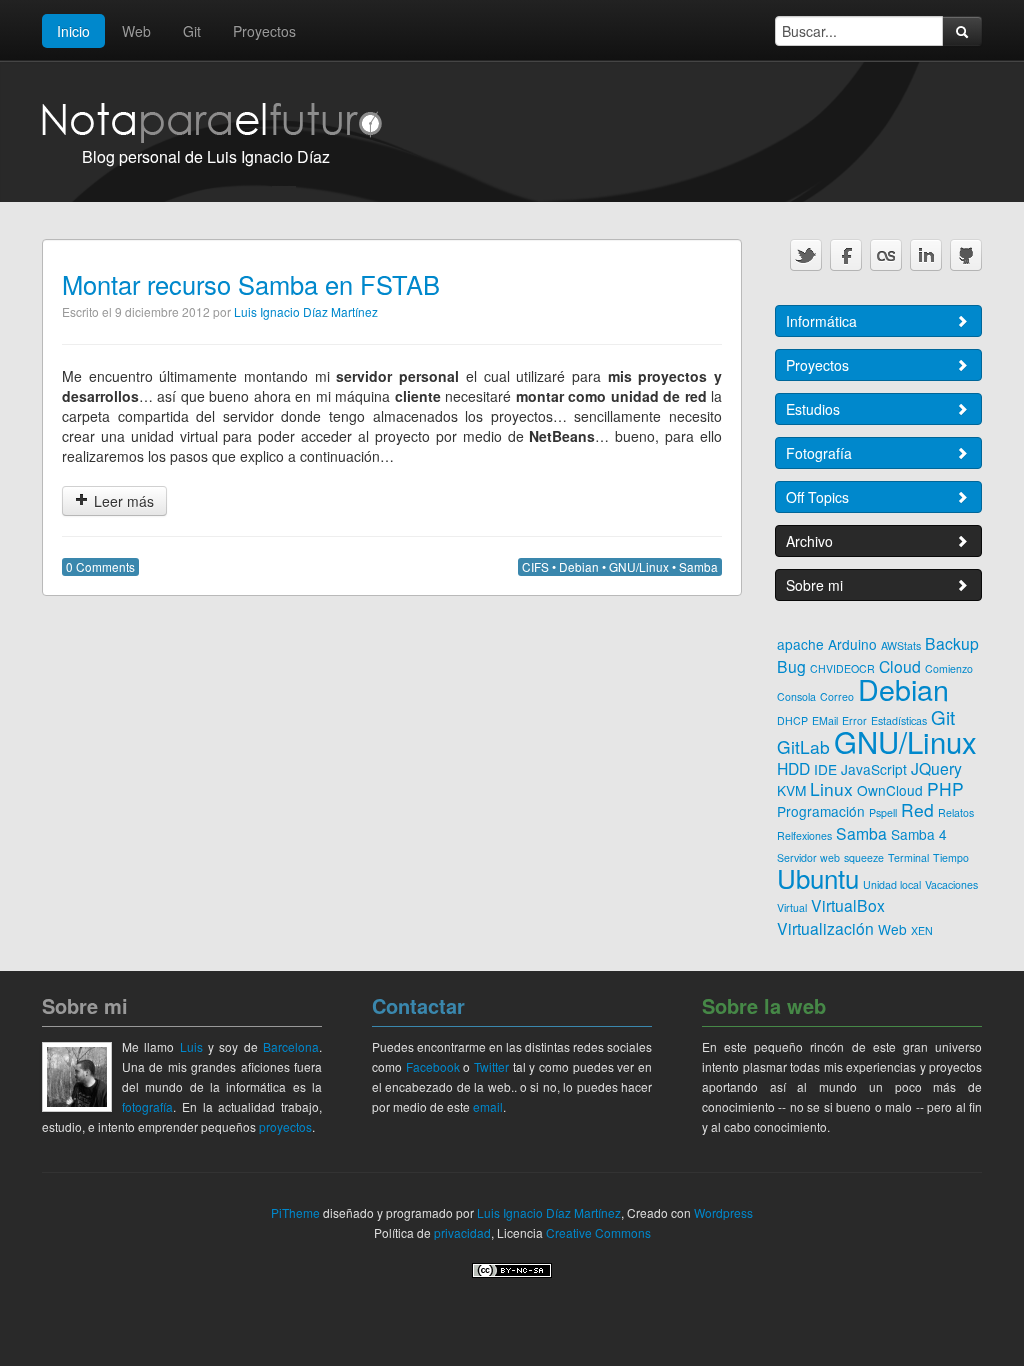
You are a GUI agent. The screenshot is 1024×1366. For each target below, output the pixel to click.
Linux (831, 788)
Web (136, 31)
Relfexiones (804, 835)
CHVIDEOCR (842, 668)
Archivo (809, 541)
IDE (825, 769)
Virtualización (825, 928)
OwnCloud (890, 790)
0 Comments (100, 566)
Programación (821, 811)
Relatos (956, 812)
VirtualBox (848, 905)
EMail (825, 720)
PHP (945, 788)
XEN (922, 930)
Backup (952, 643)
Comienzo (949, 668)
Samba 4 (919, 834)
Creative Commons (598, 1232)
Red (917, 809)
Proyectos (264, 31)
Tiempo (951, 857)
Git (192, 31)
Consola (796, 696)
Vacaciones (951, 884)
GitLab (803, 746)
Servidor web (808, 857)
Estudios (813, 409)
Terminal (908, 857)
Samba (698, 566)
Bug (791, 666)
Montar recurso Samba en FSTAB (251, 284)
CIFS (535, 566)
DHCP (792, 720)
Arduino (852, 644)
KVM (791, 790)
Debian (579, 566)
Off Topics (817, 497)
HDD (793, 768)
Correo (837, 696)
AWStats (901, 645)
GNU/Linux (639, 566)
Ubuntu (818, 877)
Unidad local (892, 884)
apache (800, 644)
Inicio (73, 31)
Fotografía (819, 453)
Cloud (900, 666)
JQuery (936, 768)
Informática (821, 321)
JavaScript (874, 769)
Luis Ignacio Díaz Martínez (306, 311)
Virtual (792, 907)
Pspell (883, 812)
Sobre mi (814, 585)
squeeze (864, 857)
